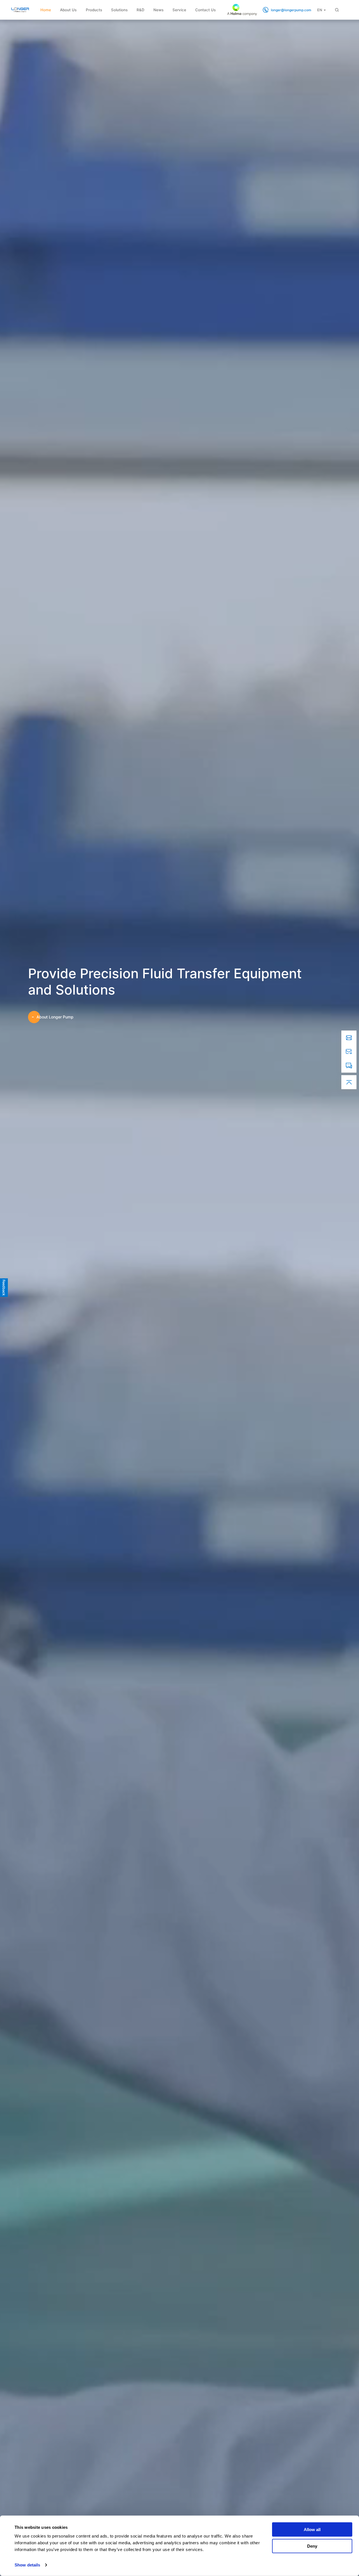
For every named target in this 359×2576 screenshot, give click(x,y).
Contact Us (205, 10)
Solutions (119, 10)
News (158, 10)
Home (46, 10)
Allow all (312, 2530)
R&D (141, 10)
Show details (27, 2565)
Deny (312, 2546)
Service (179, 10)
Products (94, 10)
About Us (68, 10)
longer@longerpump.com (291, 10)
